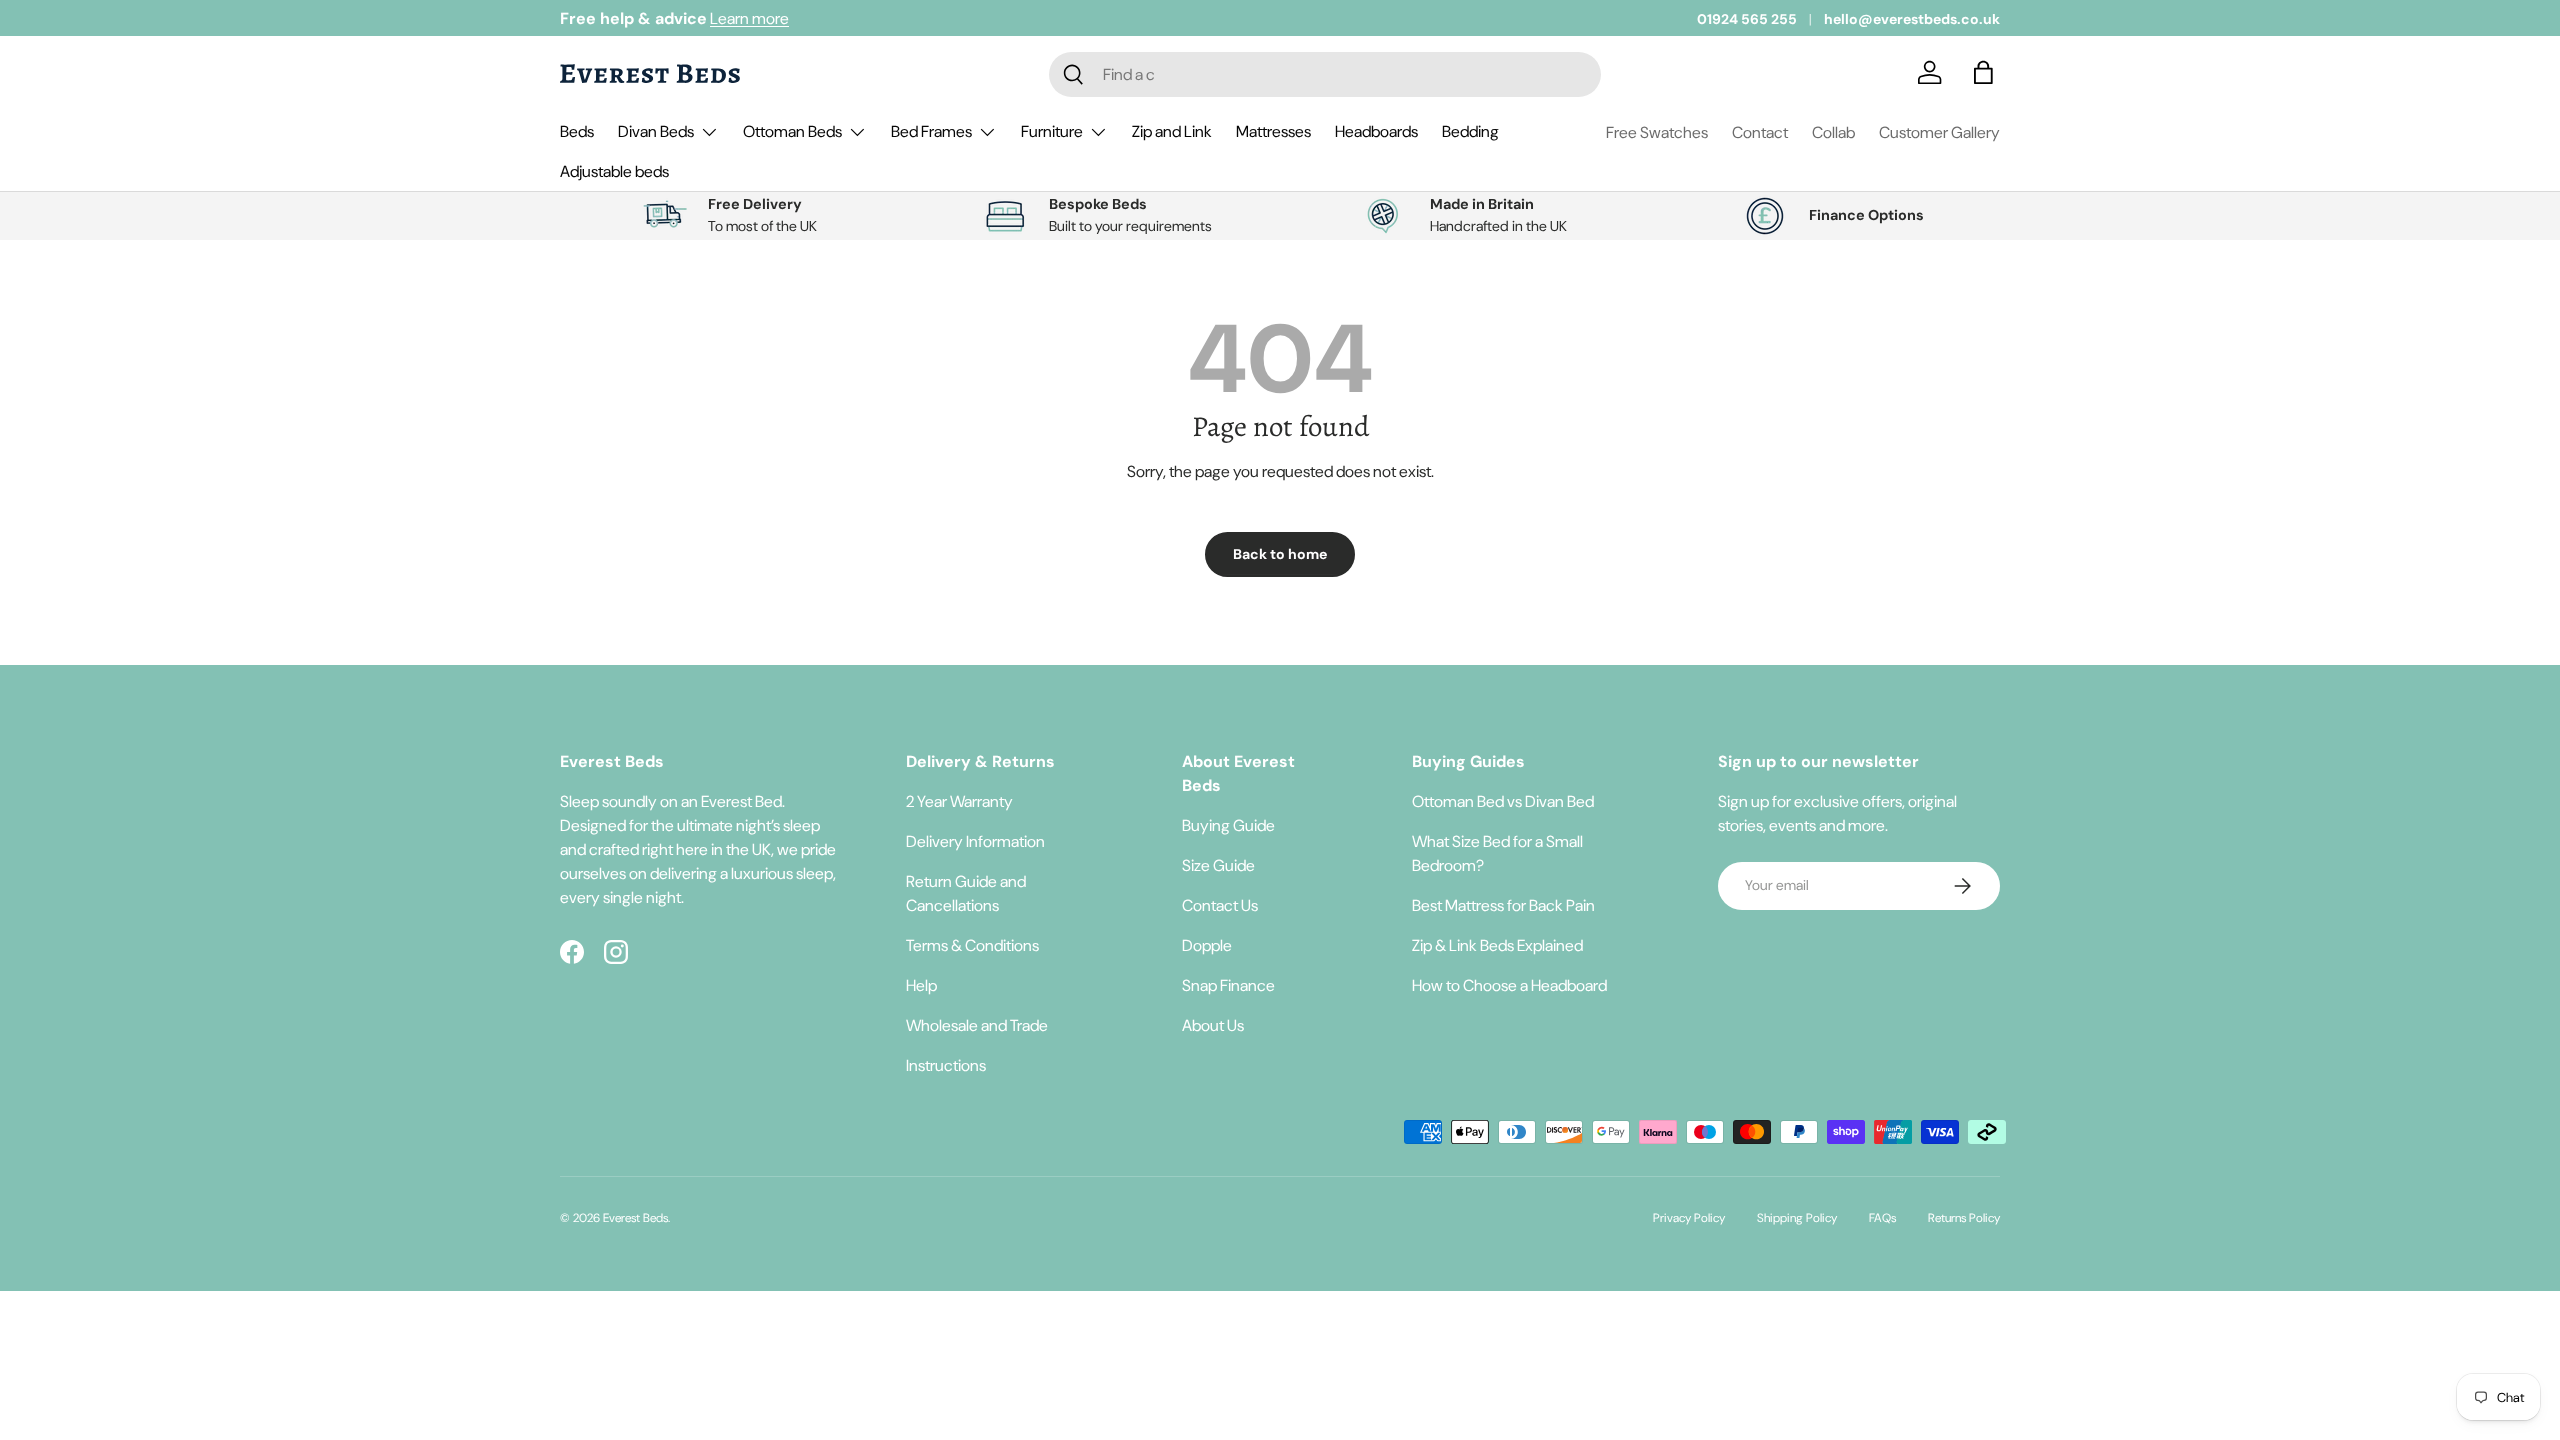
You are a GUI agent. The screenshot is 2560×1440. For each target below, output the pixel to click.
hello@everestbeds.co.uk (1912, 19)
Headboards (1376, 131)
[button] (1988, 74)
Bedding (1470, 131)
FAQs (1882, 1218)
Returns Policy (1964, 1218)
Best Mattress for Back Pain (1503, 905)
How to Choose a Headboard (1509, 985)
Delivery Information (975, 841)
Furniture (1052, 131)
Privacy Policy (1689, 1218)
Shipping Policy (1797, 1218)
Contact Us (1220, 905)
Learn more (749, 18)
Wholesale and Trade (977, 1025)
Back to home (1280, 554)
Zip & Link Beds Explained (1497, 945)
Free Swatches (1657, 132)
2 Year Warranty (959, 801)
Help (921, 985)
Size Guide (1218, 865)
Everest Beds (635, 1218)
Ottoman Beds (792, 131)
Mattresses (1273, 131)
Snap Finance (1228, 985)
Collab (1833, 132)
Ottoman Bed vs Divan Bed (1503, 801)
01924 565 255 (1747, 19)
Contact (1760, 132)
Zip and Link (1172, 131)
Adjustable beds (614, 171)
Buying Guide (1228, 825)
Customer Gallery (1939, 132)
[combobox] (1325, 74)
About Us (1213, 1025)
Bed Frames (931, 131)
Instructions (946, 1065)
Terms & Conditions (972, 945)
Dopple (1207, 945)
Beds (577, 131)
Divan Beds (656, 131)
